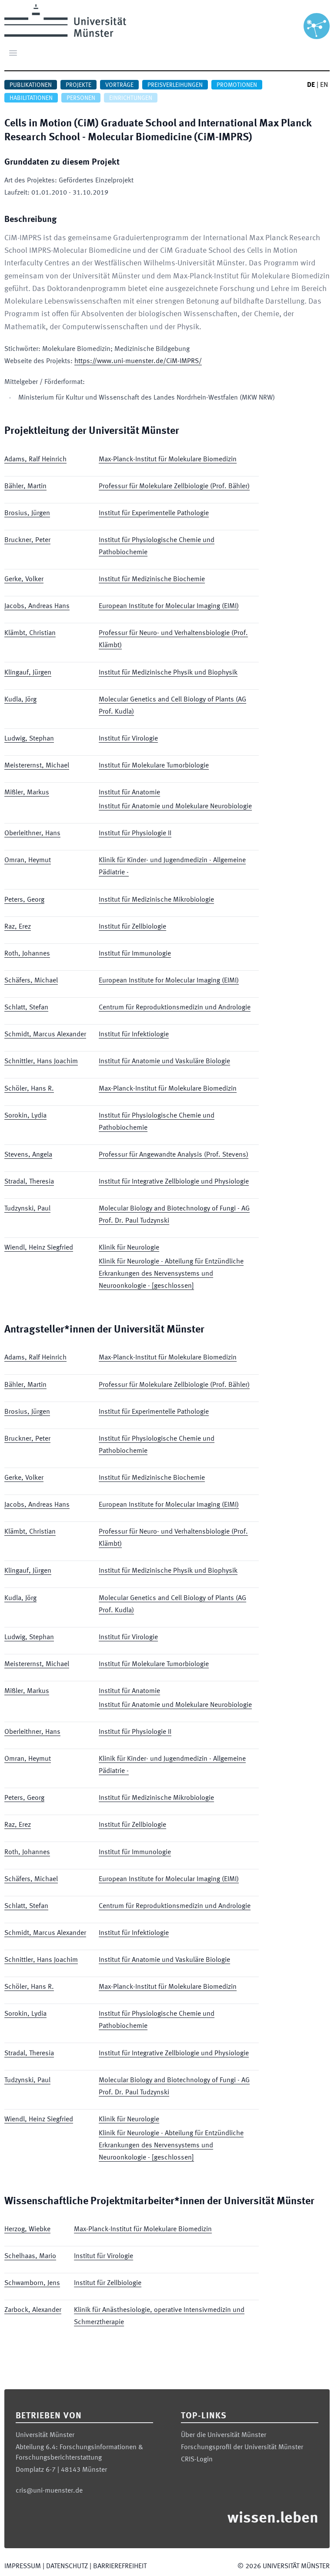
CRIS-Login (197, 2460)
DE (311, 85)
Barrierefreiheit (120, 2566)
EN (324, 85)
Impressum (23, 2566)
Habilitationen (31, 98)
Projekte (78, 85)
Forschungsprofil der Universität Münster (242, 2447)
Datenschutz (67, 2566)
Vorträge (119, 85)
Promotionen (237, 85)
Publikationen (31, 85)
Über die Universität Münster (224, 2435)
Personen (81, 98)
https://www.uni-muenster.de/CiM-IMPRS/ (138, 361)
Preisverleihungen (175, 85)
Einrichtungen (131, 98)
